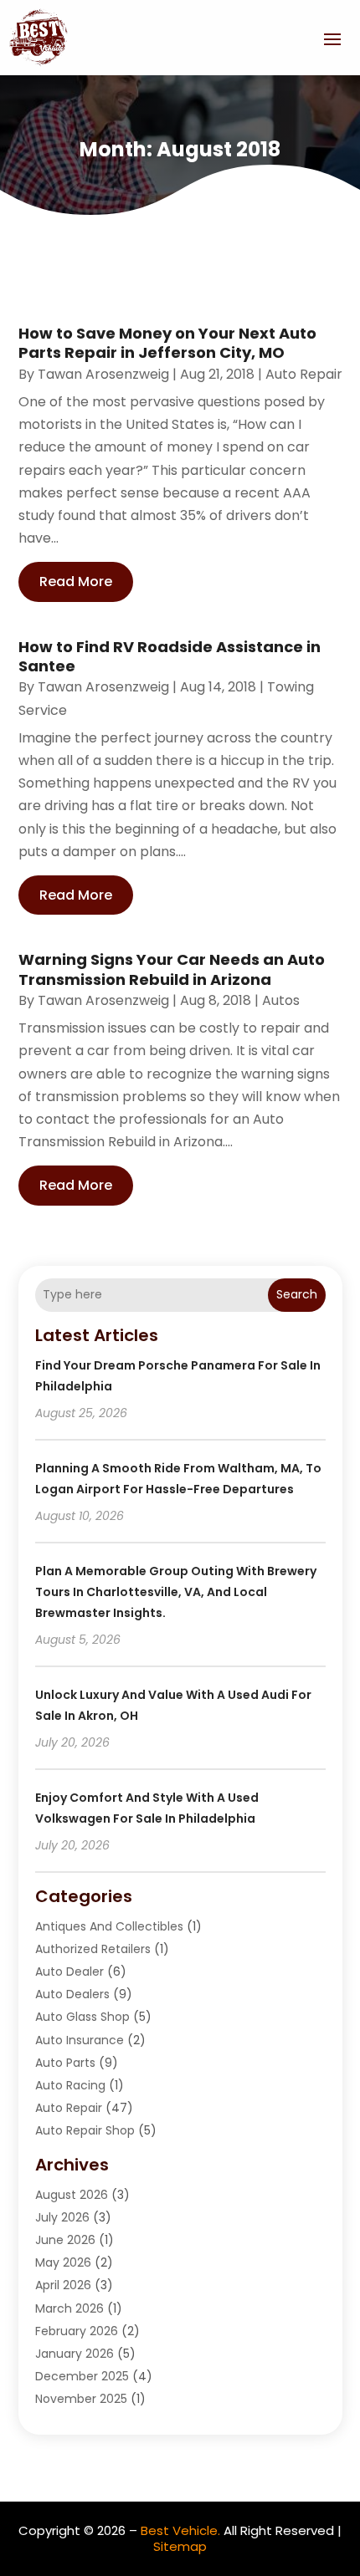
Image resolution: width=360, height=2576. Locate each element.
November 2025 (81, 2399)
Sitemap (180, 2546)
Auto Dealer (69, 1972)
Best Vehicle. (180, 2530)
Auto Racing (70, 2085)
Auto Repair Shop (85, 2130)
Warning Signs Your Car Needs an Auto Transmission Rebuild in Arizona (172, 969)
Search (297, 1294)
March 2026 (69, 2308)
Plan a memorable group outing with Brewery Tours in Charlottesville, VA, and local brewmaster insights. (176, 1592)
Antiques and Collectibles (109, 1926)
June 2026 (65, 2240)
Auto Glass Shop (82, 2017)
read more (76, 582)
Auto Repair (304, 374)
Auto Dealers (72, 1994)
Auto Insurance (80, 2040)
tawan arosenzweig (103, 374)
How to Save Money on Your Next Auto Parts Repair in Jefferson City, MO (167, 343)
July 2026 (62, 2217)
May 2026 (63, 2262)
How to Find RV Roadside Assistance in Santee (170, 656)
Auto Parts (65, 2063)
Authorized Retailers (93, 1949)
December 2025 (82, 2376)
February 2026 (77, 2331)
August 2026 (72, 2195)
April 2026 (63, 2285)
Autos (281, 1000)
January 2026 (75, 2354)
